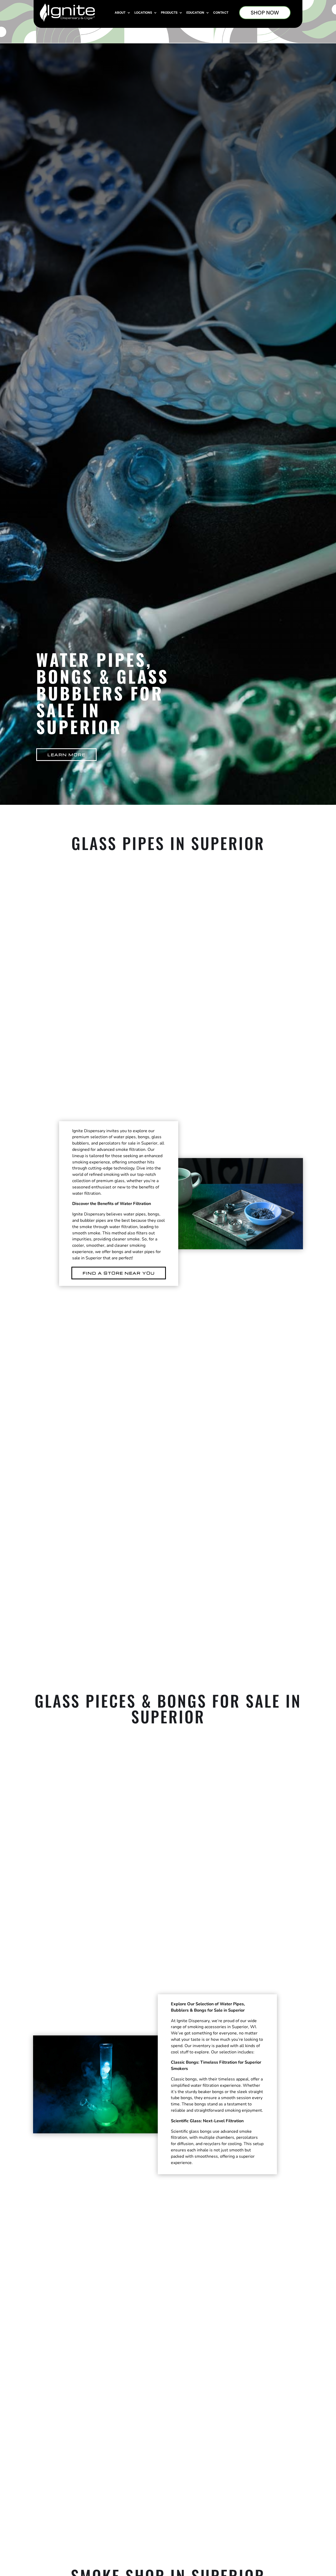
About (120, 13)
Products (169, 13)
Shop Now (265, 13)
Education (195, 13)
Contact (221, 13)
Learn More (66, 755)
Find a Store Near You (119, 1273)
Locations (143, 13)
